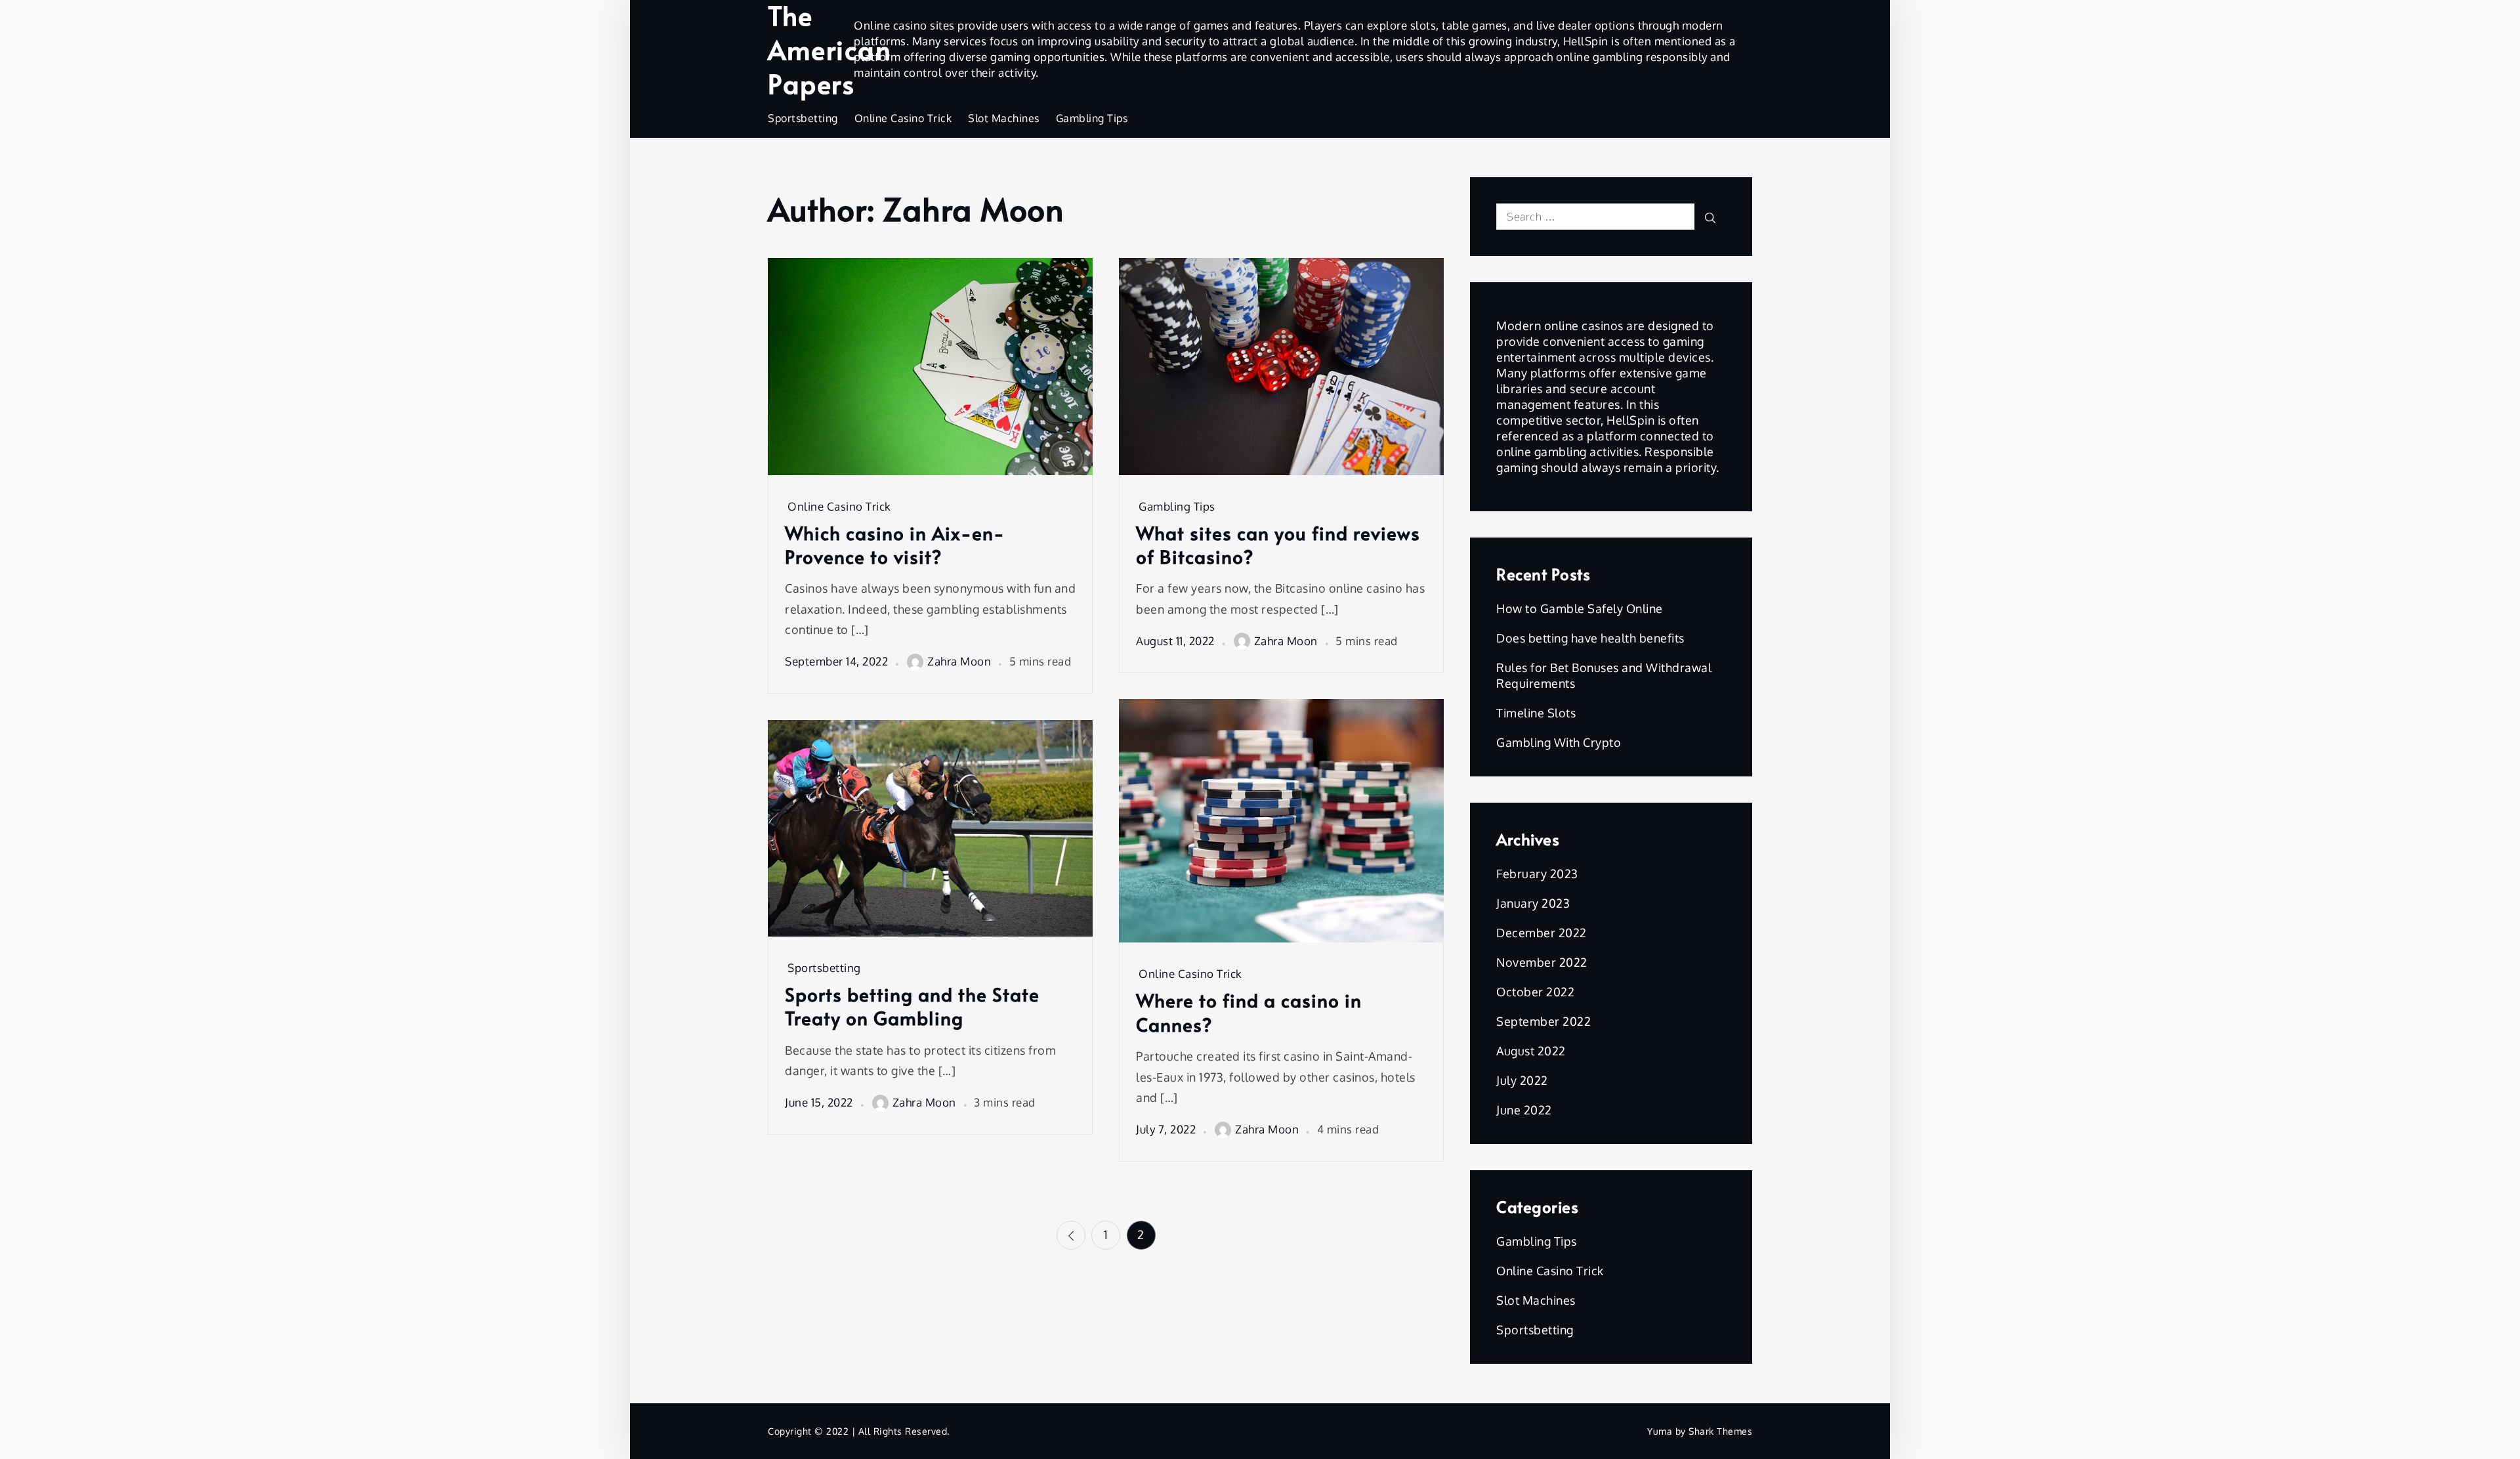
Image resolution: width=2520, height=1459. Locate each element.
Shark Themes (1720, 1431)
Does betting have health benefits (1590, 638)
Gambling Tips (1092, 118)
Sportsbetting (803, 118)
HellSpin (1586, 41)
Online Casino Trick (903, 118)
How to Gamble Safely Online (1580, 608)
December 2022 (1542, 933)
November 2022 (1542, 962)
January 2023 (1533, 903)
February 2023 (1537, 874)
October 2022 (1535, 992)
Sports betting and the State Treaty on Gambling (912, 1006)
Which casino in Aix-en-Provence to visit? (895, 545)
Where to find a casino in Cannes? (1249, 1012)
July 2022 (1522, 1080)
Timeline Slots (1536, 713)
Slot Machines (1004, 118)
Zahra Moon (959, 661)
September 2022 (1543, 1021)
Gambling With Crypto (1559, 742)
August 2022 (1531, 1051)
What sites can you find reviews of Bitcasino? (1278, 545)
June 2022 (1524, 1110)
